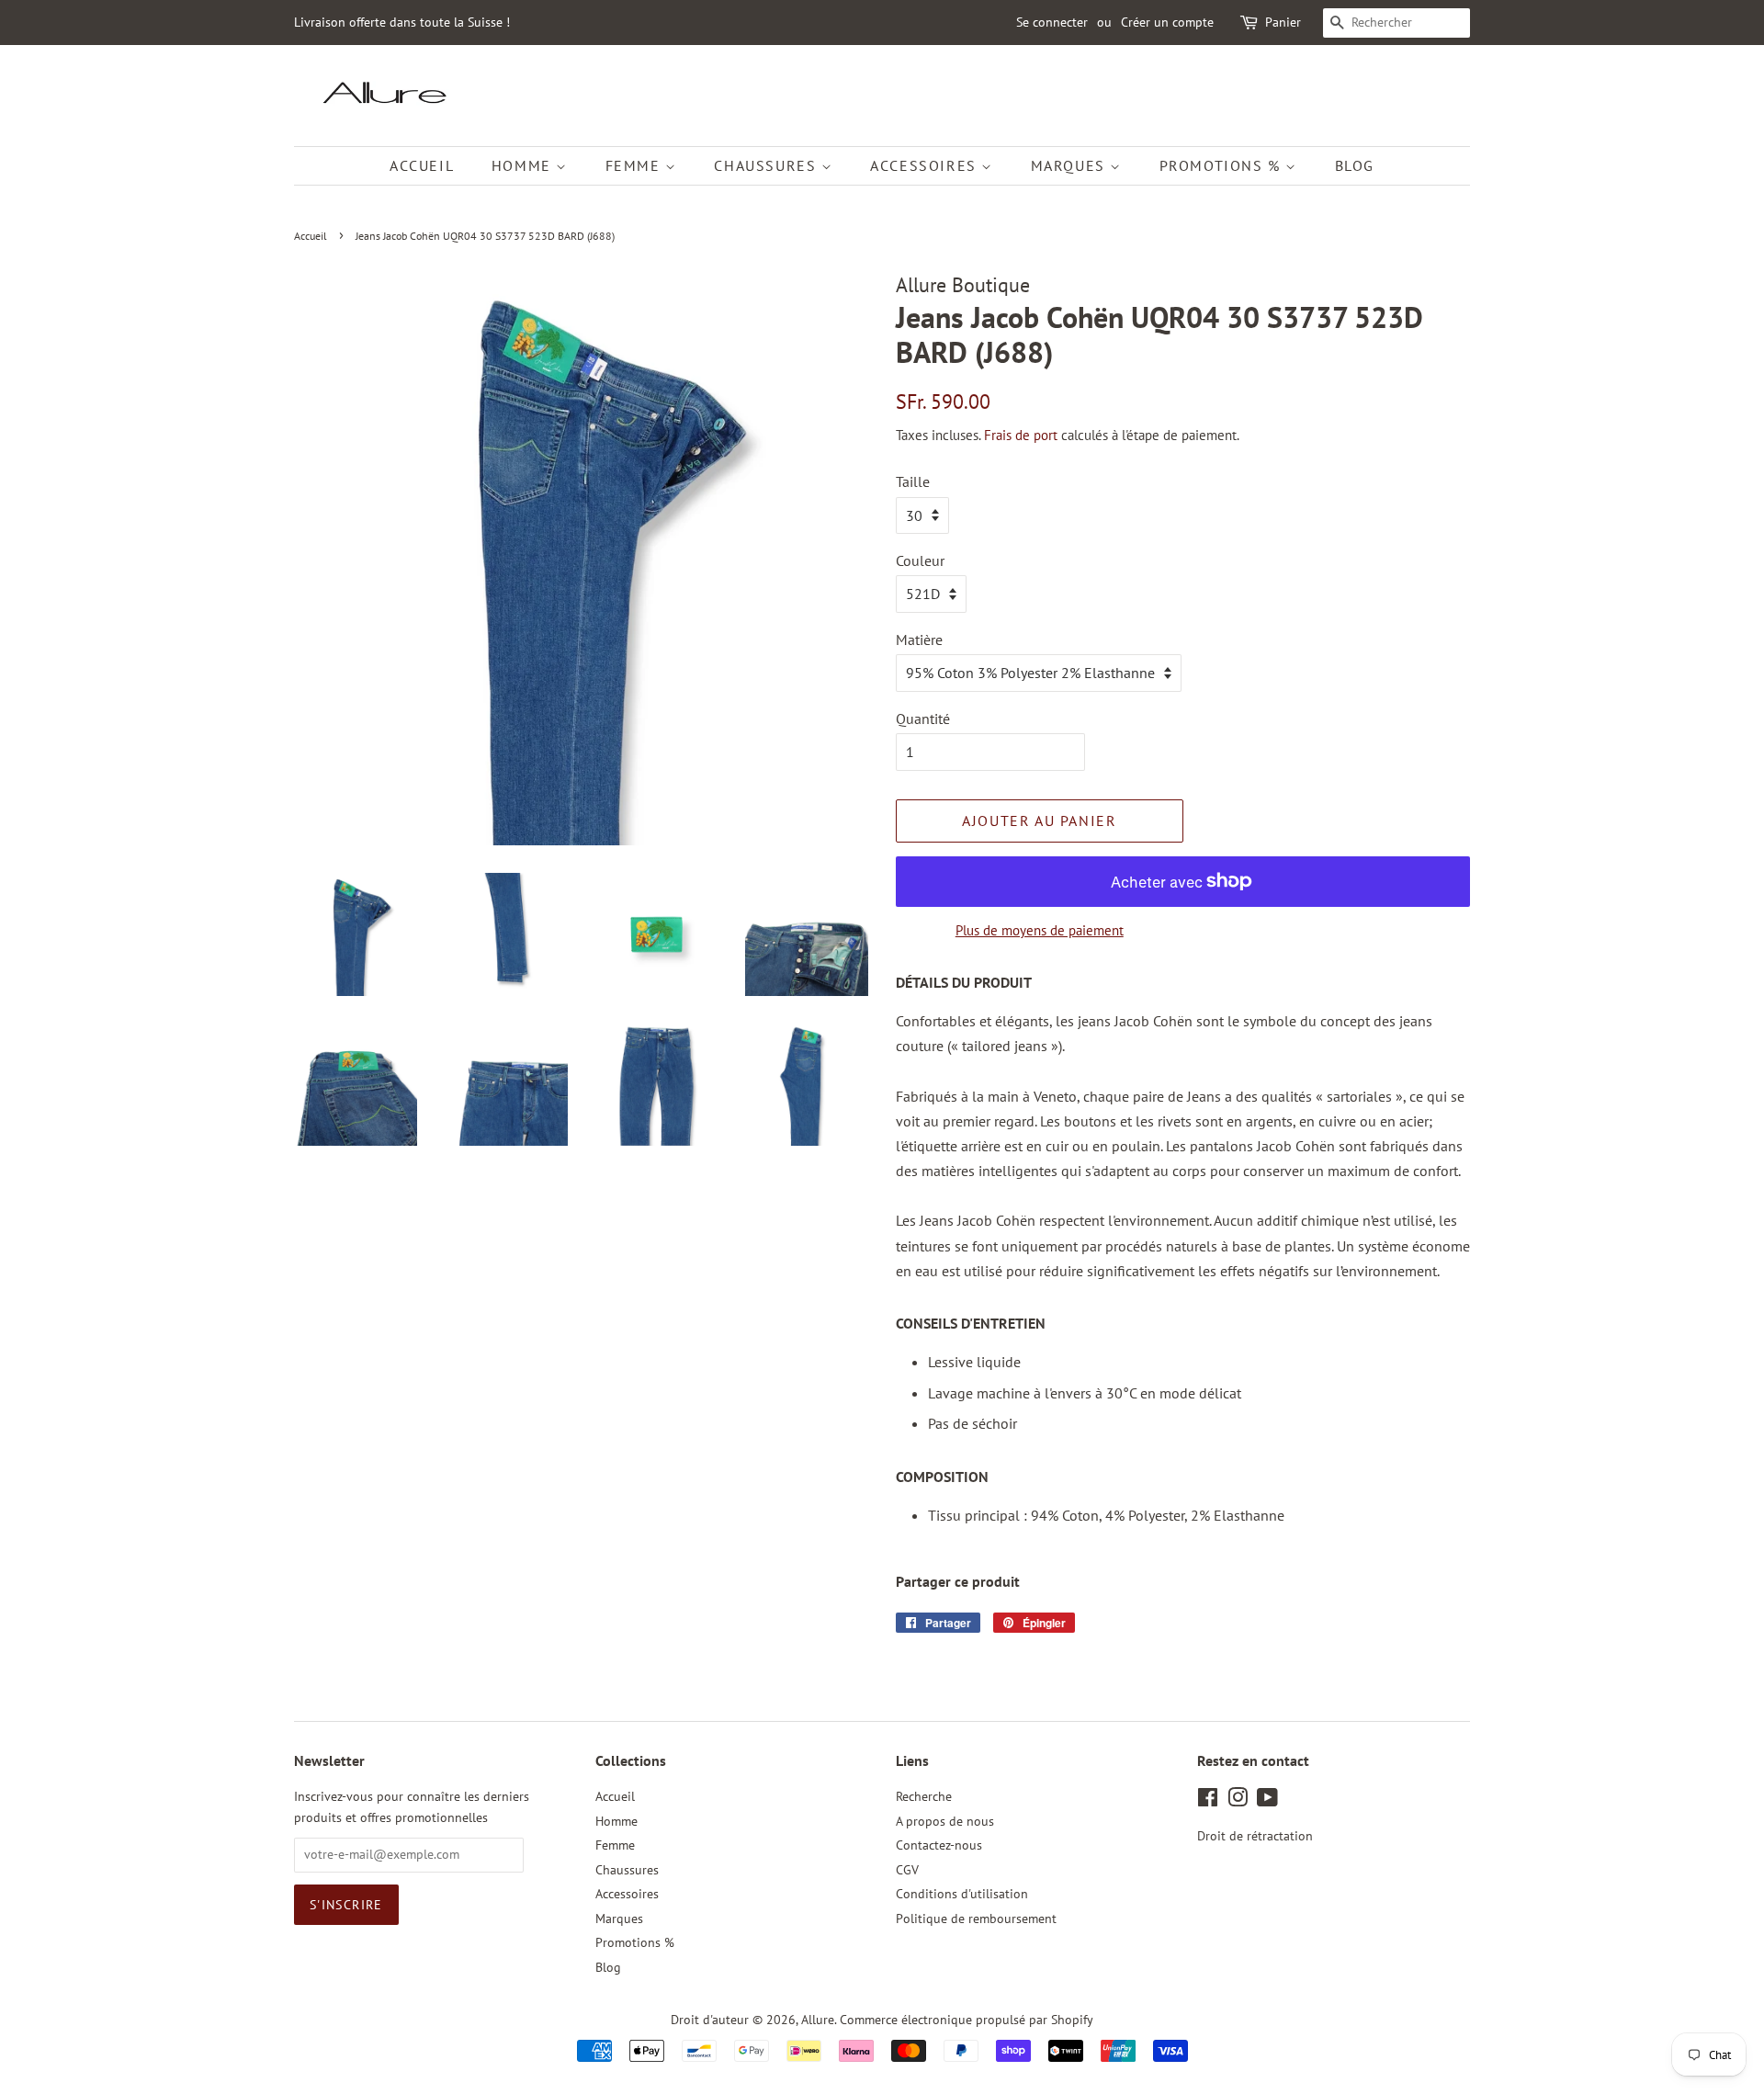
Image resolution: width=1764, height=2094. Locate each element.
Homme (524, 165)
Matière (919, 640)
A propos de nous (945, 1821)
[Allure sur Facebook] (1208, 1801)
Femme (636, 165)
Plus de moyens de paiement (1040, 930)
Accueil (422, 165)
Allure (818, 2020)
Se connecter (1052, 22)
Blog (1355, 165)
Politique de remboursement (976, 1919)
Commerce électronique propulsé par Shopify (967, 2020)
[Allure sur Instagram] (1238, 1801)
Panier (1283, 22)
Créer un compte (1167, 22)
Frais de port (1021, 435)
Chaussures (768, 165)
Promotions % (1223, 165)
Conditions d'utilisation (962, 1894)
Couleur (920, 560)
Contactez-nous (939, 1845)
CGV (907, 1870)
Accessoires (926, 165)
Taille (913, 481)
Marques (1071, 165)
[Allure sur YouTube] (1267, 1801)
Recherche (924, 1796)
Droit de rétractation (1255, 1836)
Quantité (923, 719)
